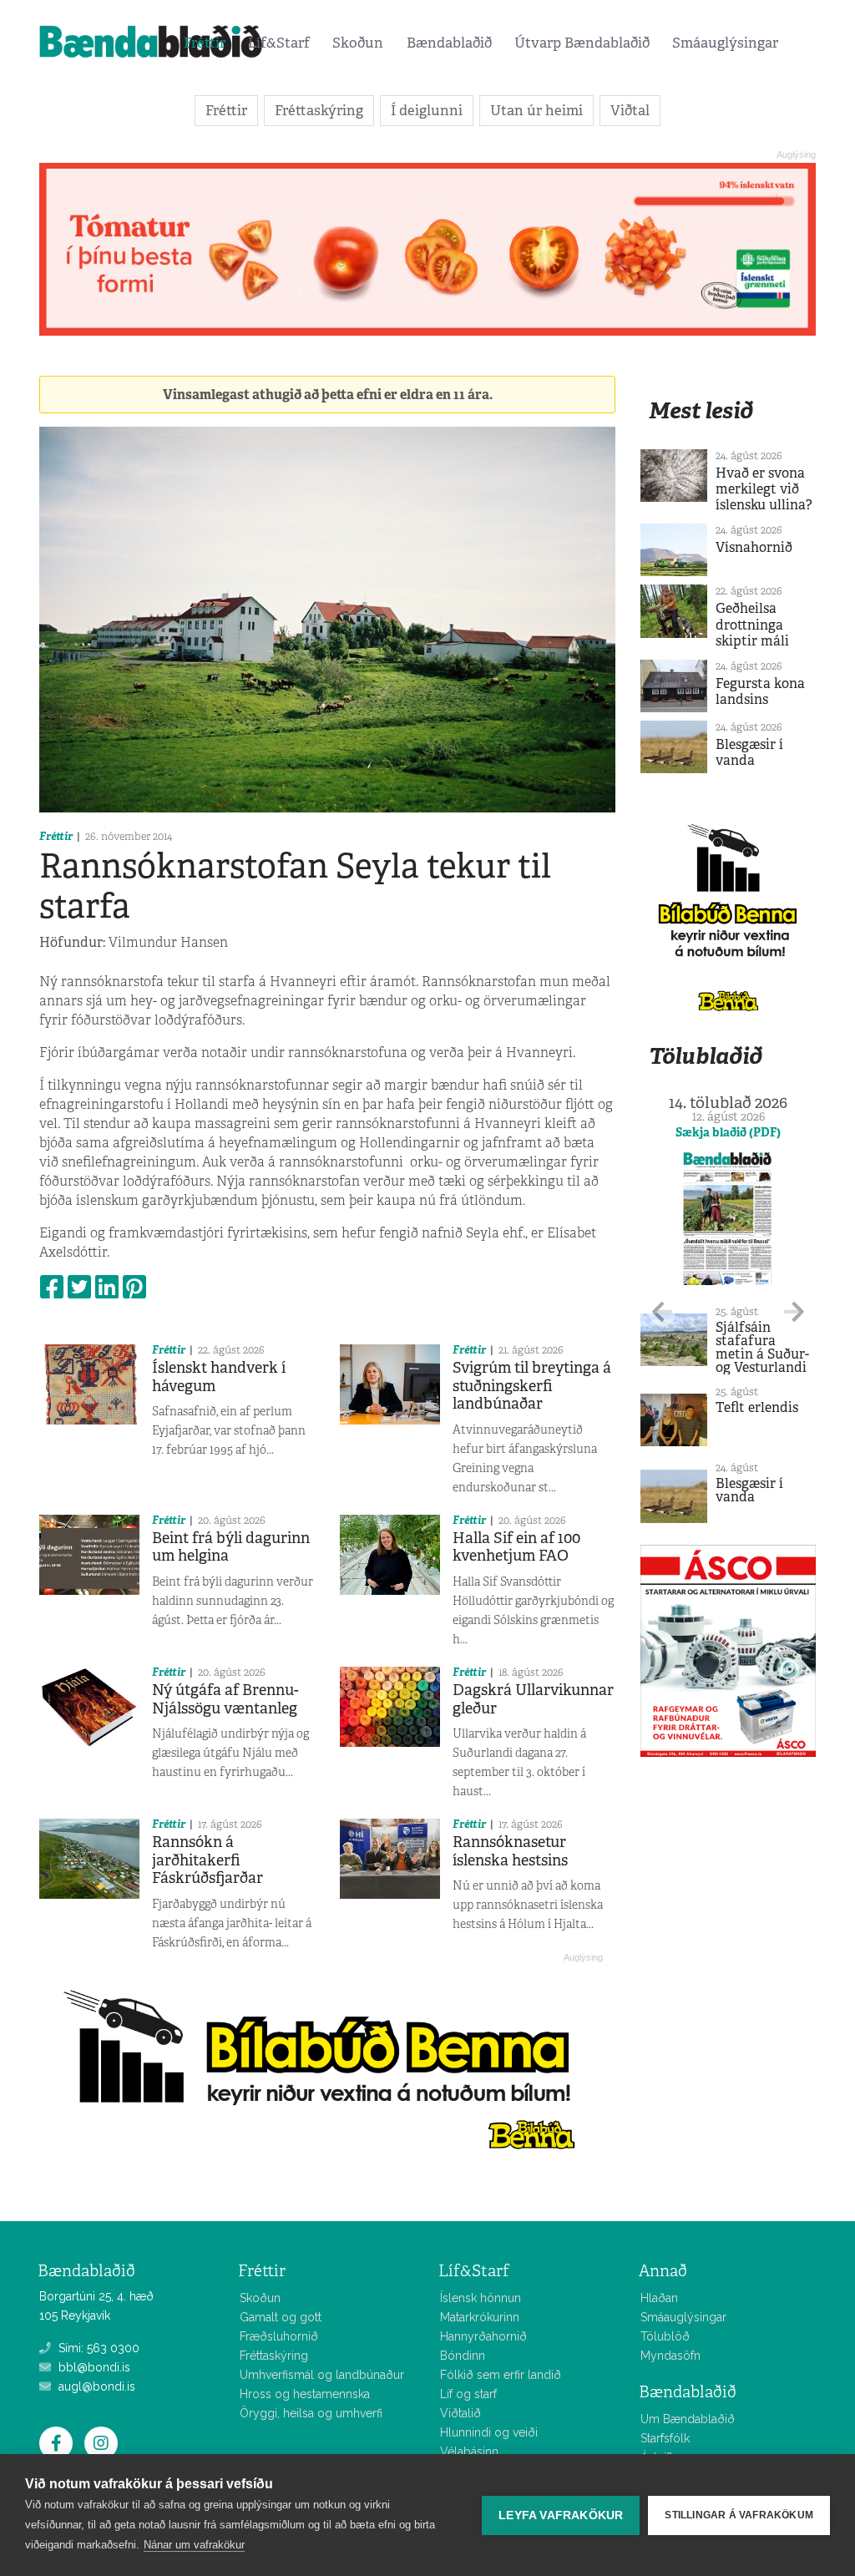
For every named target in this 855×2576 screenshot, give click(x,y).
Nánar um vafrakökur (194, 2545)
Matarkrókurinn (480, 2317)
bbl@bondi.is (93, 2367)
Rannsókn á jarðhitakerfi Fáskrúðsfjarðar (207, 1860)
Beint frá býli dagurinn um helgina (231, 1547)
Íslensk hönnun (481, 2298)
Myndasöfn (670, 2356)
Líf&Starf (279, 43)
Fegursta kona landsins (760, 691)
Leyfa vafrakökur (561, 2515)
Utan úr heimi (536, 110)
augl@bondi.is (95, 2386)
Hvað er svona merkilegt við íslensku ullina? (764, 489)
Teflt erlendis (757, 1407)
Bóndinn (463, 2356)
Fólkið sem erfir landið (501, 2375)
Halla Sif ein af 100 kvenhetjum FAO (516, 1547)
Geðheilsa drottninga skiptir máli (752, 624)
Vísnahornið (754, 547)
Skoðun (358, 43)
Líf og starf (468, 2394)
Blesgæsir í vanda (749, 752)
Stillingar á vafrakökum (739, 2515)
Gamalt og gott (281, 2317)
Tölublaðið (706, 1056)
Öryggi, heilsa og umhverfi (311, 2413)
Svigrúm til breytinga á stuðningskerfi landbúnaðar (532, 1386)
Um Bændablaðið (688, 2419)
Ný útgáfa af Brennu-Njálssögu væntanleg (225, 1699)
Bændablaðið (449, 43)
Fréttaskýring (319, 110)
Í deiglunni (427, 110)
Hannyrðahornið (483, 2336)
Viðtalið (460, 2413)
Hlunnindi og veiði (489, 2432)
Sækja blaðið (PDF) (728, 1132)
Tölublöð (665, 2336)
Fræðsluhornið (279, 2336)
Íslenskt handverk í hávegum (219, 1377)
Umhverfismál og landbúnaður (322, 2375)
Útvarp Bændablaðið (582, 43)
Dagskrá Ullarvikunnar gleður (533, 1699)
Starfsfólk (665, 2438)
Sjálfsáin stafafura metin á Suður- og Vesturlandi (762, 1347)
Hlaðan (659, 2298)
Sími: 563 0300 (97, 2348)
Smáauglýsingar (725, 43)
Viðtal (630, 110)
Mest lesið (701, 410)
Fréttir (205, 43)
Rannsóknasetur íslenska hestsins (510, 1851)
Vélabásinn (469, 2452)
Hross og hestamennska (305, 2394)
